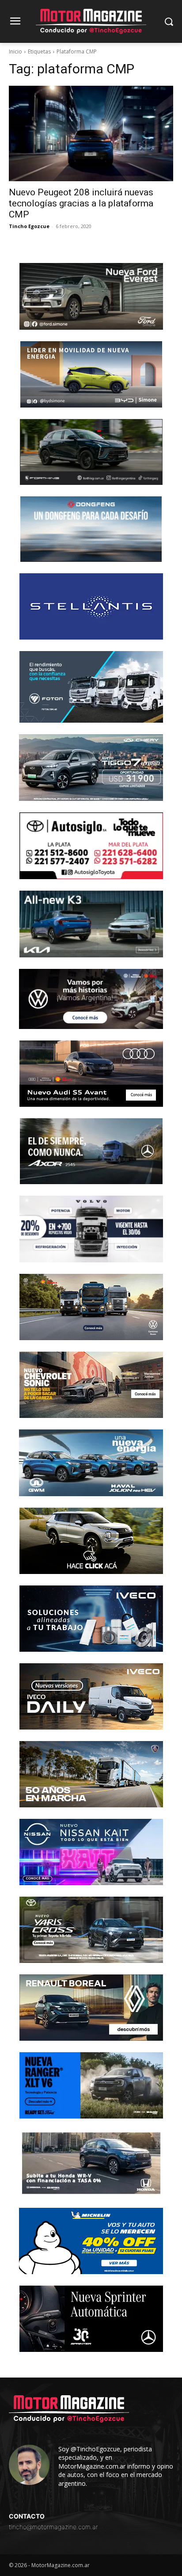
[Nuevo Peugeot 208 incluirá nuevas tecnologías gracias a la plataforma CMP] (91, 133)
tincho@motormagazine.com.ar (53, 2527)
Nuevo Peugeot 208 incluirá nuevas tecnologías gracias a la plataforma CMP (81, 203)
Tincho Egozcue (29, 226)
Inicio (15, 51)
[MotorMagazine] (91, 21)
